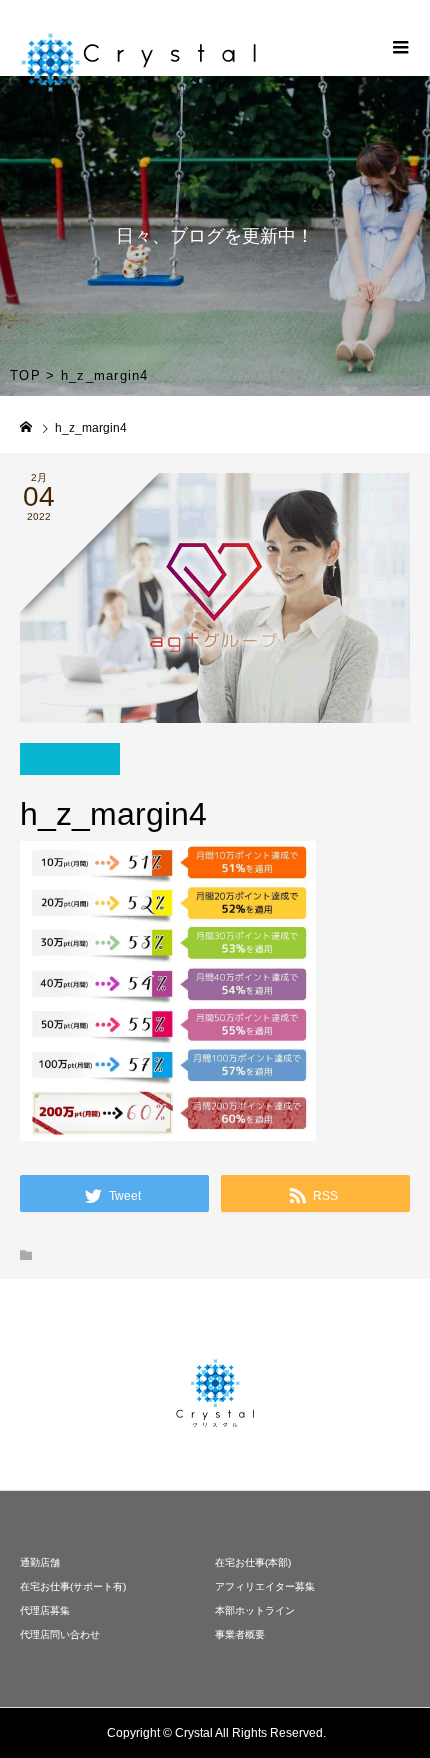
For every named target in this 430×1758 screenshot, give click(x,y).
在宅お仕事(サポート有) (73, 1586)
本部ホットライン (255, 1610)
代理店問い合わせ (60, 1634)
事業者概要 (240, 1634)
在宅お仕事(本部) (253, 1562)
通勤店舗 (40, 1562)
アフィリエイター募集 (265, 1586)
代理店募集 (45, 1610)
